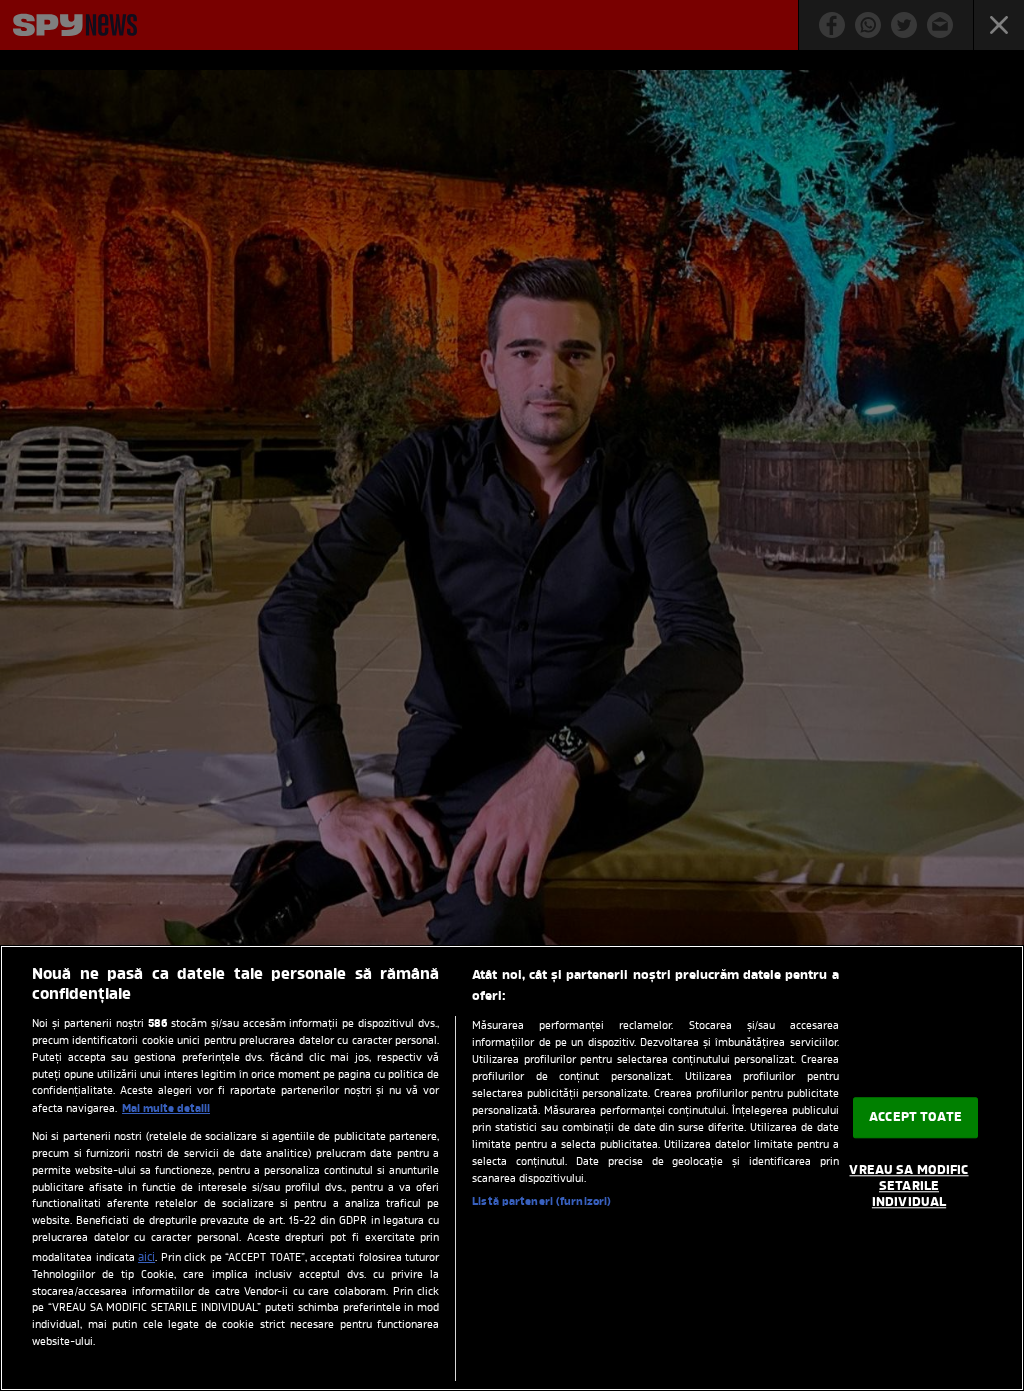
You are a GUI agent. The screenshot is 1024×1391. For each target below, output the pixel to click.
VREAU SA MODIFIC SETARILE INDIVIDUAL (908, 1187)
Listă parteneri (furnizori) (541, 1202)
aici (146, 1258)
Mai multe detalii (166, 1109)
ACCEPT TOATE (915, 1117)
